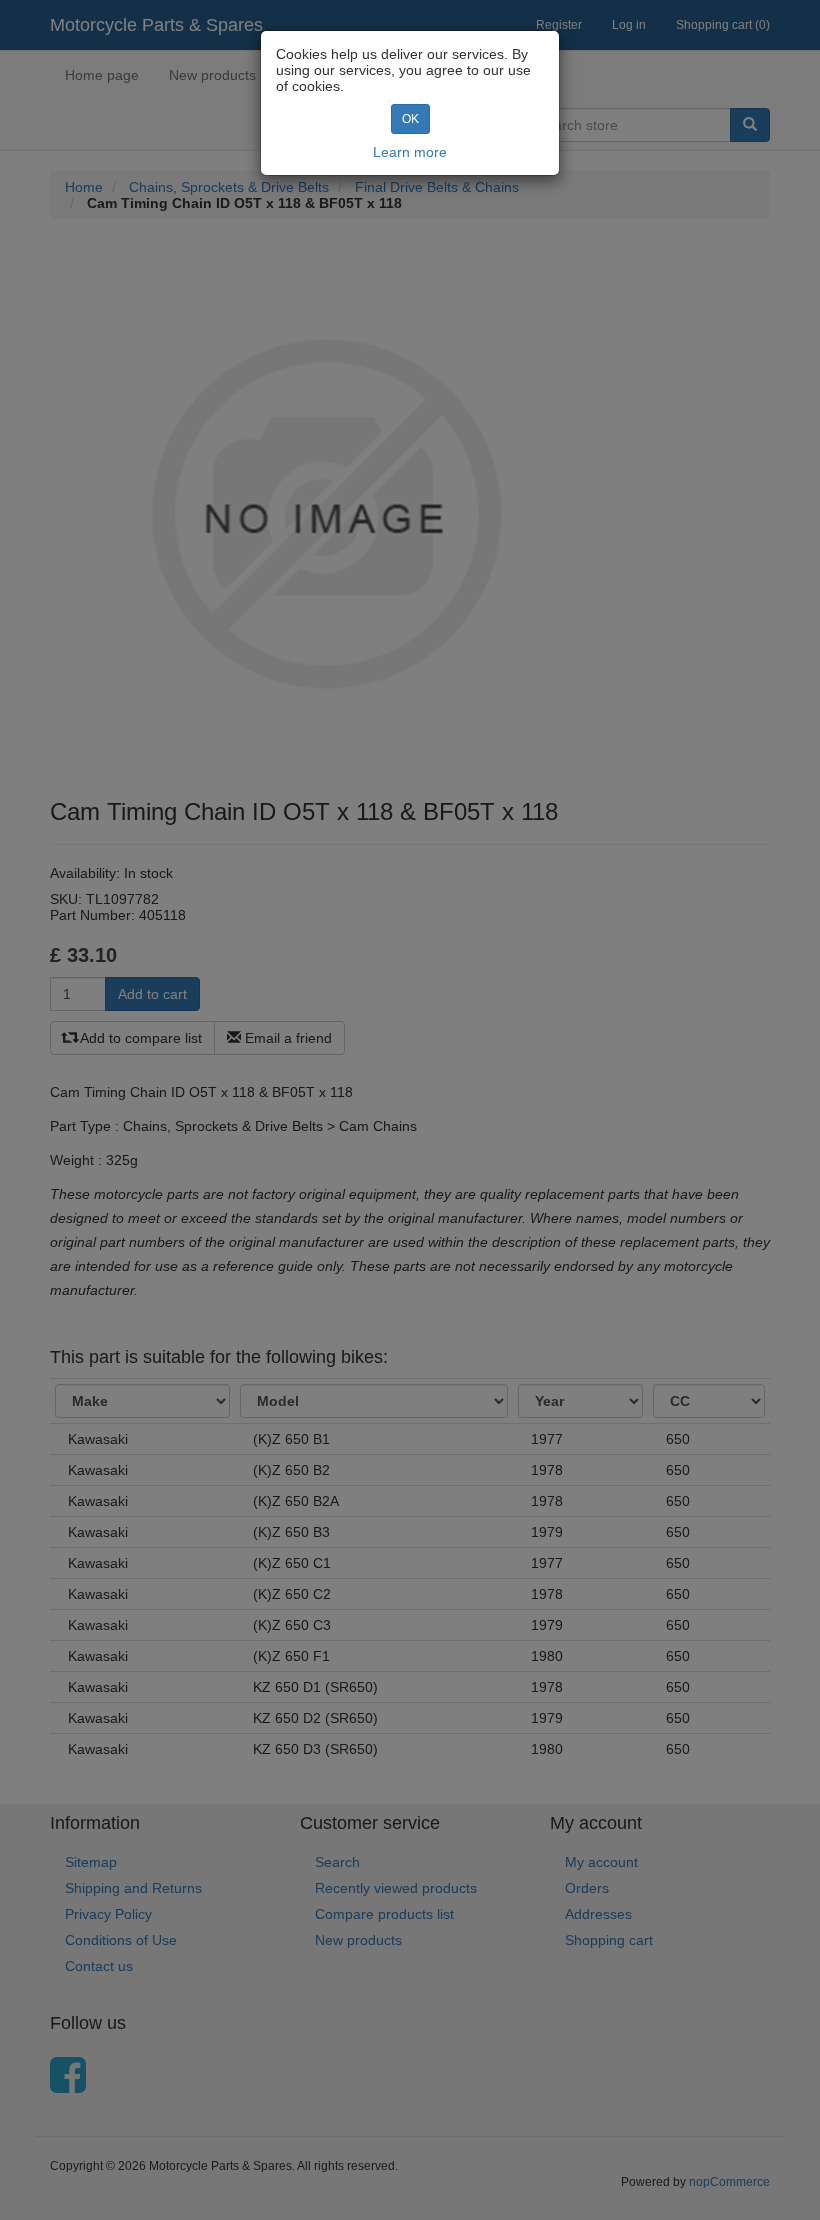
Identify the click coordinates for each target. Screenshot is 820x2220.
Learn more (410, 152)
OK (410, 119)
